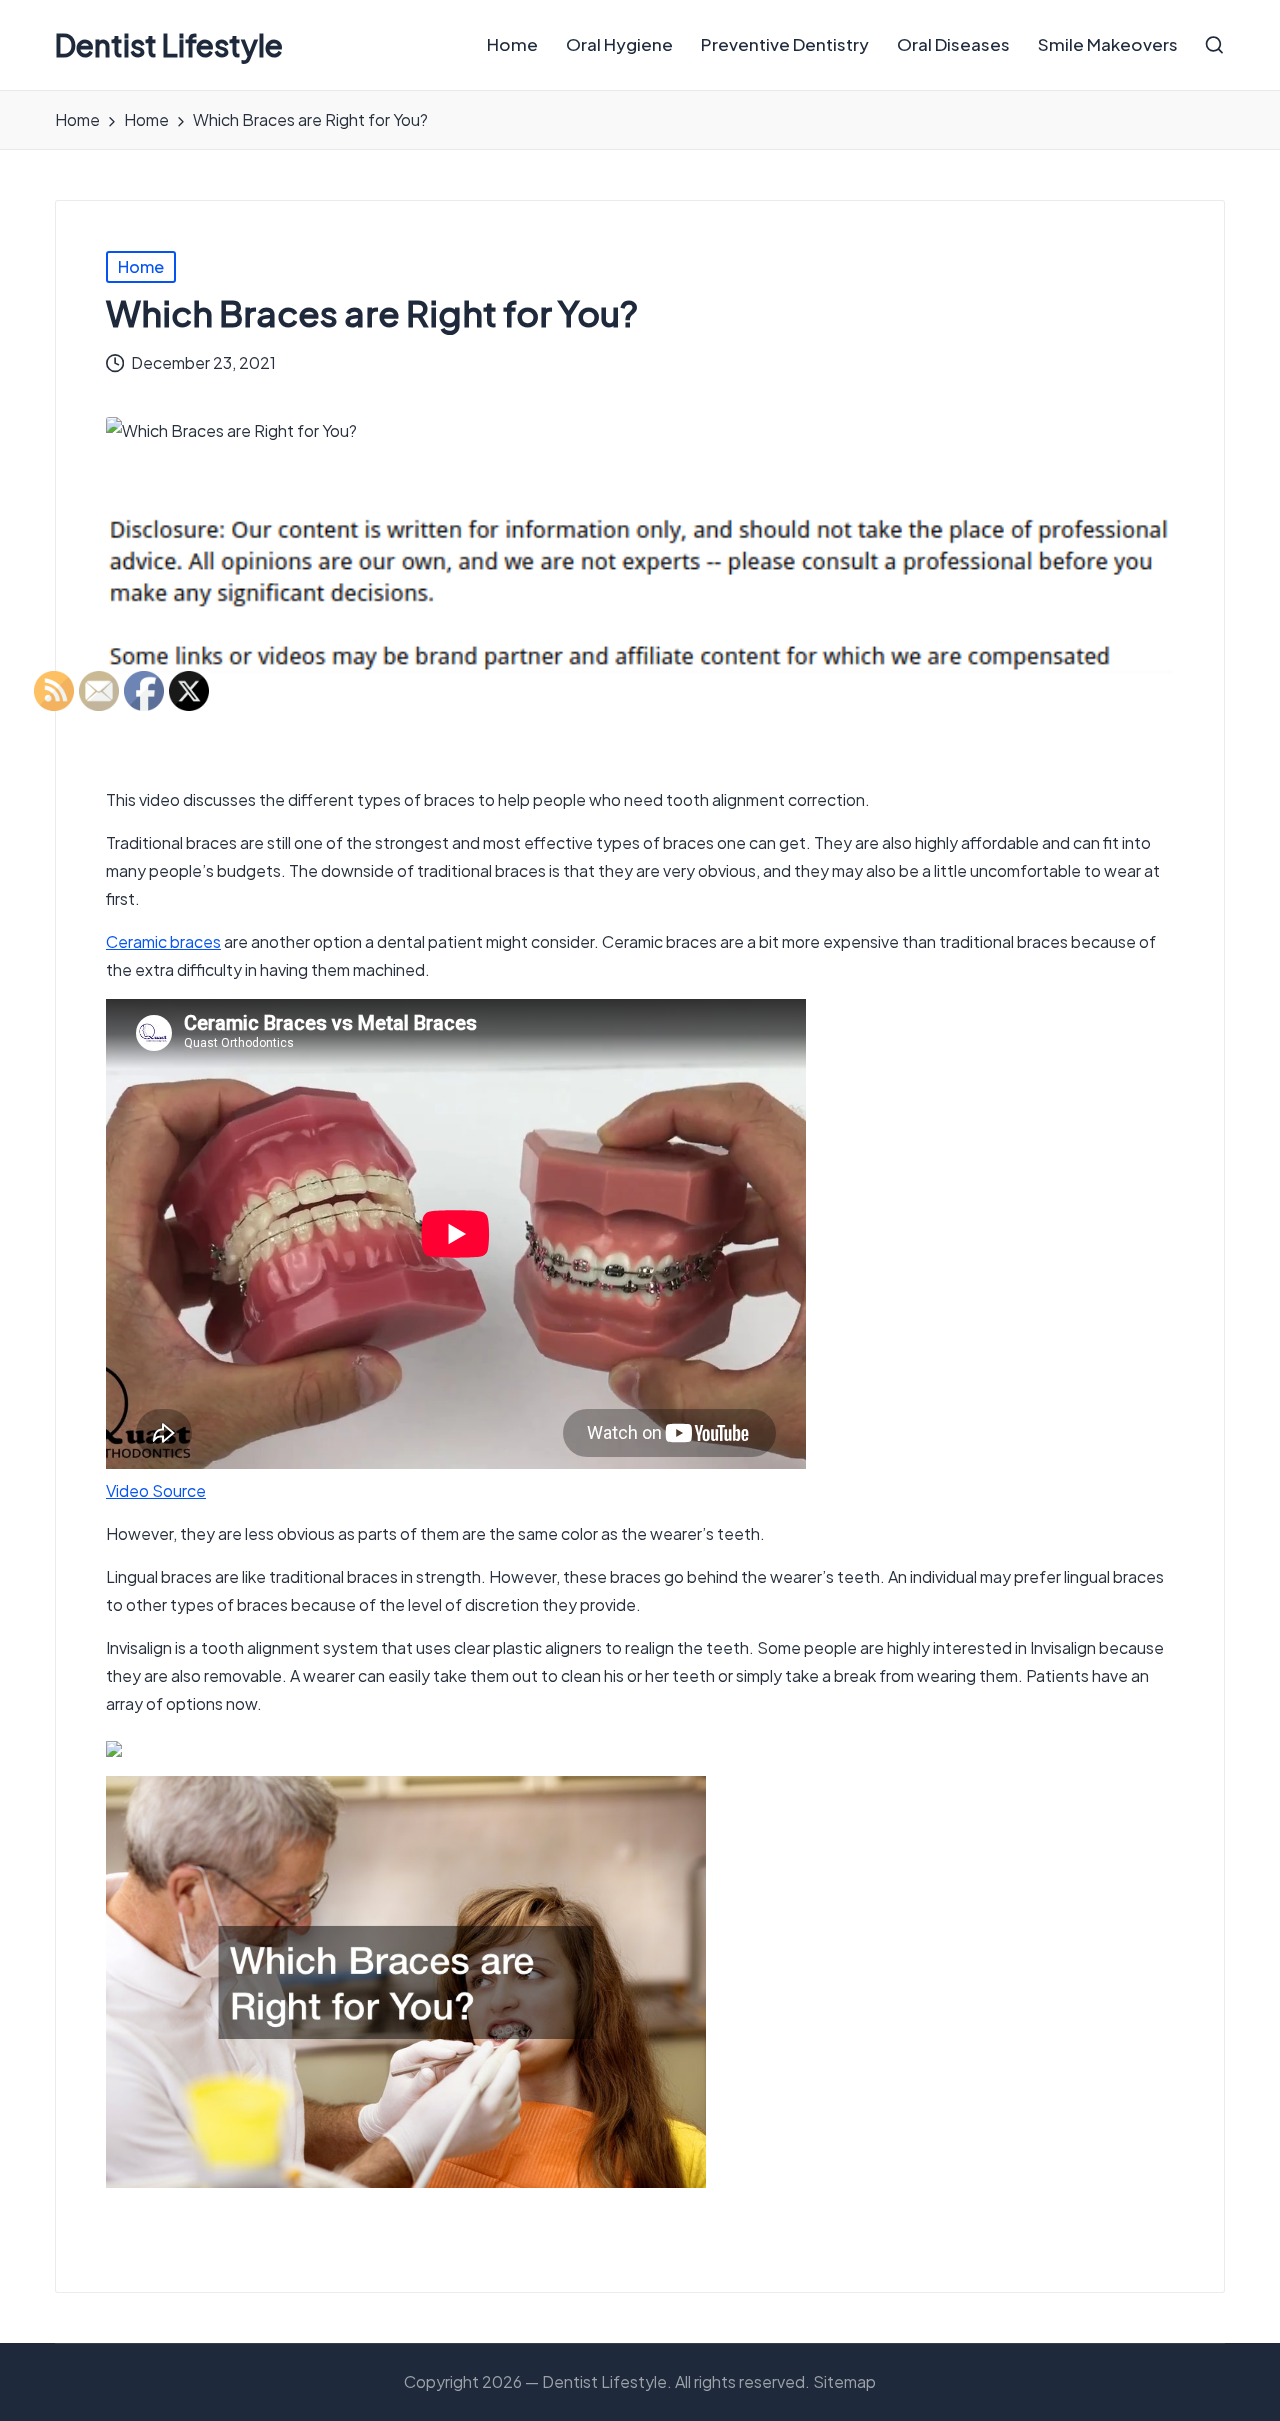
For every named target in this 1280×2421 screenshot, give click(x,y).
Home (141, 266)
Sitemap (844, 2381)
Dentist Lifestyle (169, 45)
